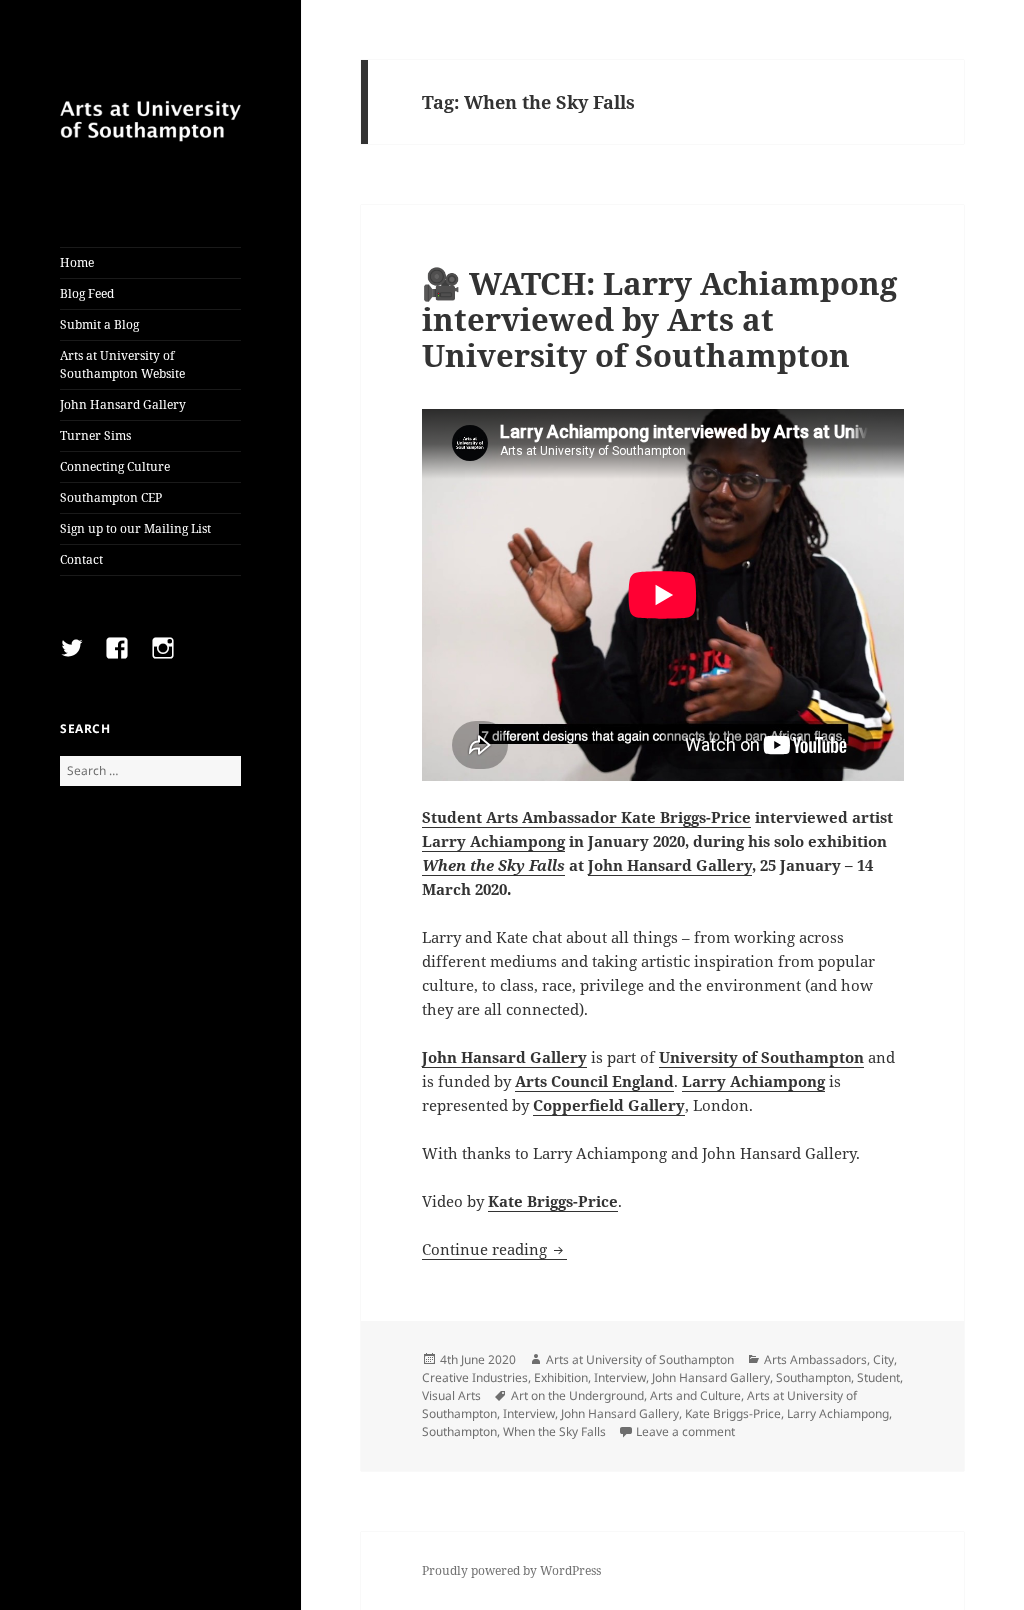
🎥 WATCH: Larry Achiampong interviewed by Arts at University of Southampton (659, 319)
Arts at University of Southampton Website (122, 364)
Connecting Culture (115, 466)
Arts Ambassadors (815, 1359)
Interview (620, 1377)
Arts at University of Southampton (640, 1359)
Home (77, 262)
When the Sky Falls (493, 865)
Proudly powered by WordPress (511, 1570)
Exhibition (561, 1377)
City (883, 1359)
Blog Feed (87, 293)
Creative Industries (475, 1377)
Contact (81, 559)
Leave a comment (685, 1431)
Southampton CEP (111, 497)
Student (878, 1377)
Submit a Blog (99, 324)
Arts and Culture (695, 1395)
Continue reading (494, 1249)
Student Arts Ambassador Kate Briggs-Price (586, 817)
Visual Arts (451, 1395)
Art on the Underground (577, 1395)
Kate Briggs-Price (733, 1413)
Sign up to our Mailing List (135, 528)
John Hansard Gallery (123, 404)
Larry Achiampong (493, 841)
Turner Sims (95, 435)
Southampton (813, 1377)
